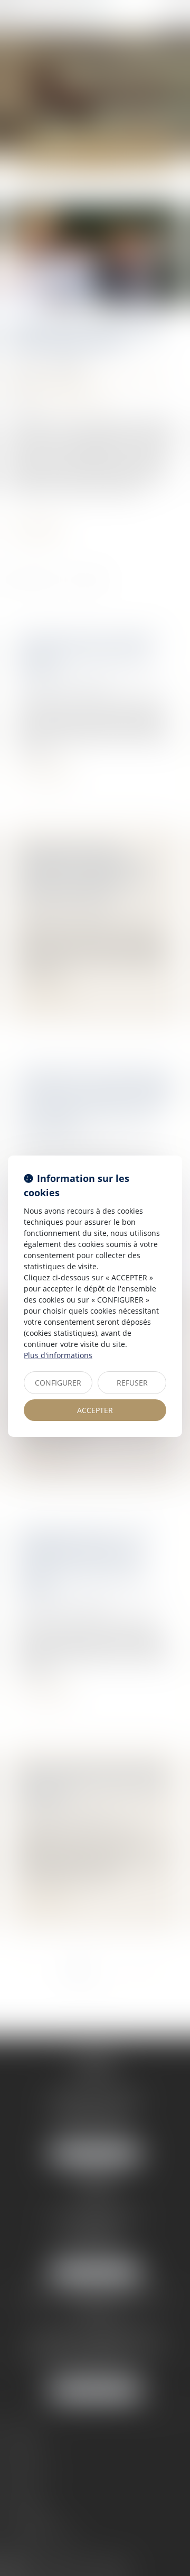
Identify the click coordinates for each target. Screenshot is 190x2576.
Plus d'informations (58, 1355)
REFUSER (132, 1383)
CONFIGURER (58, 1383)
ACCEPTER (95, 1410)
